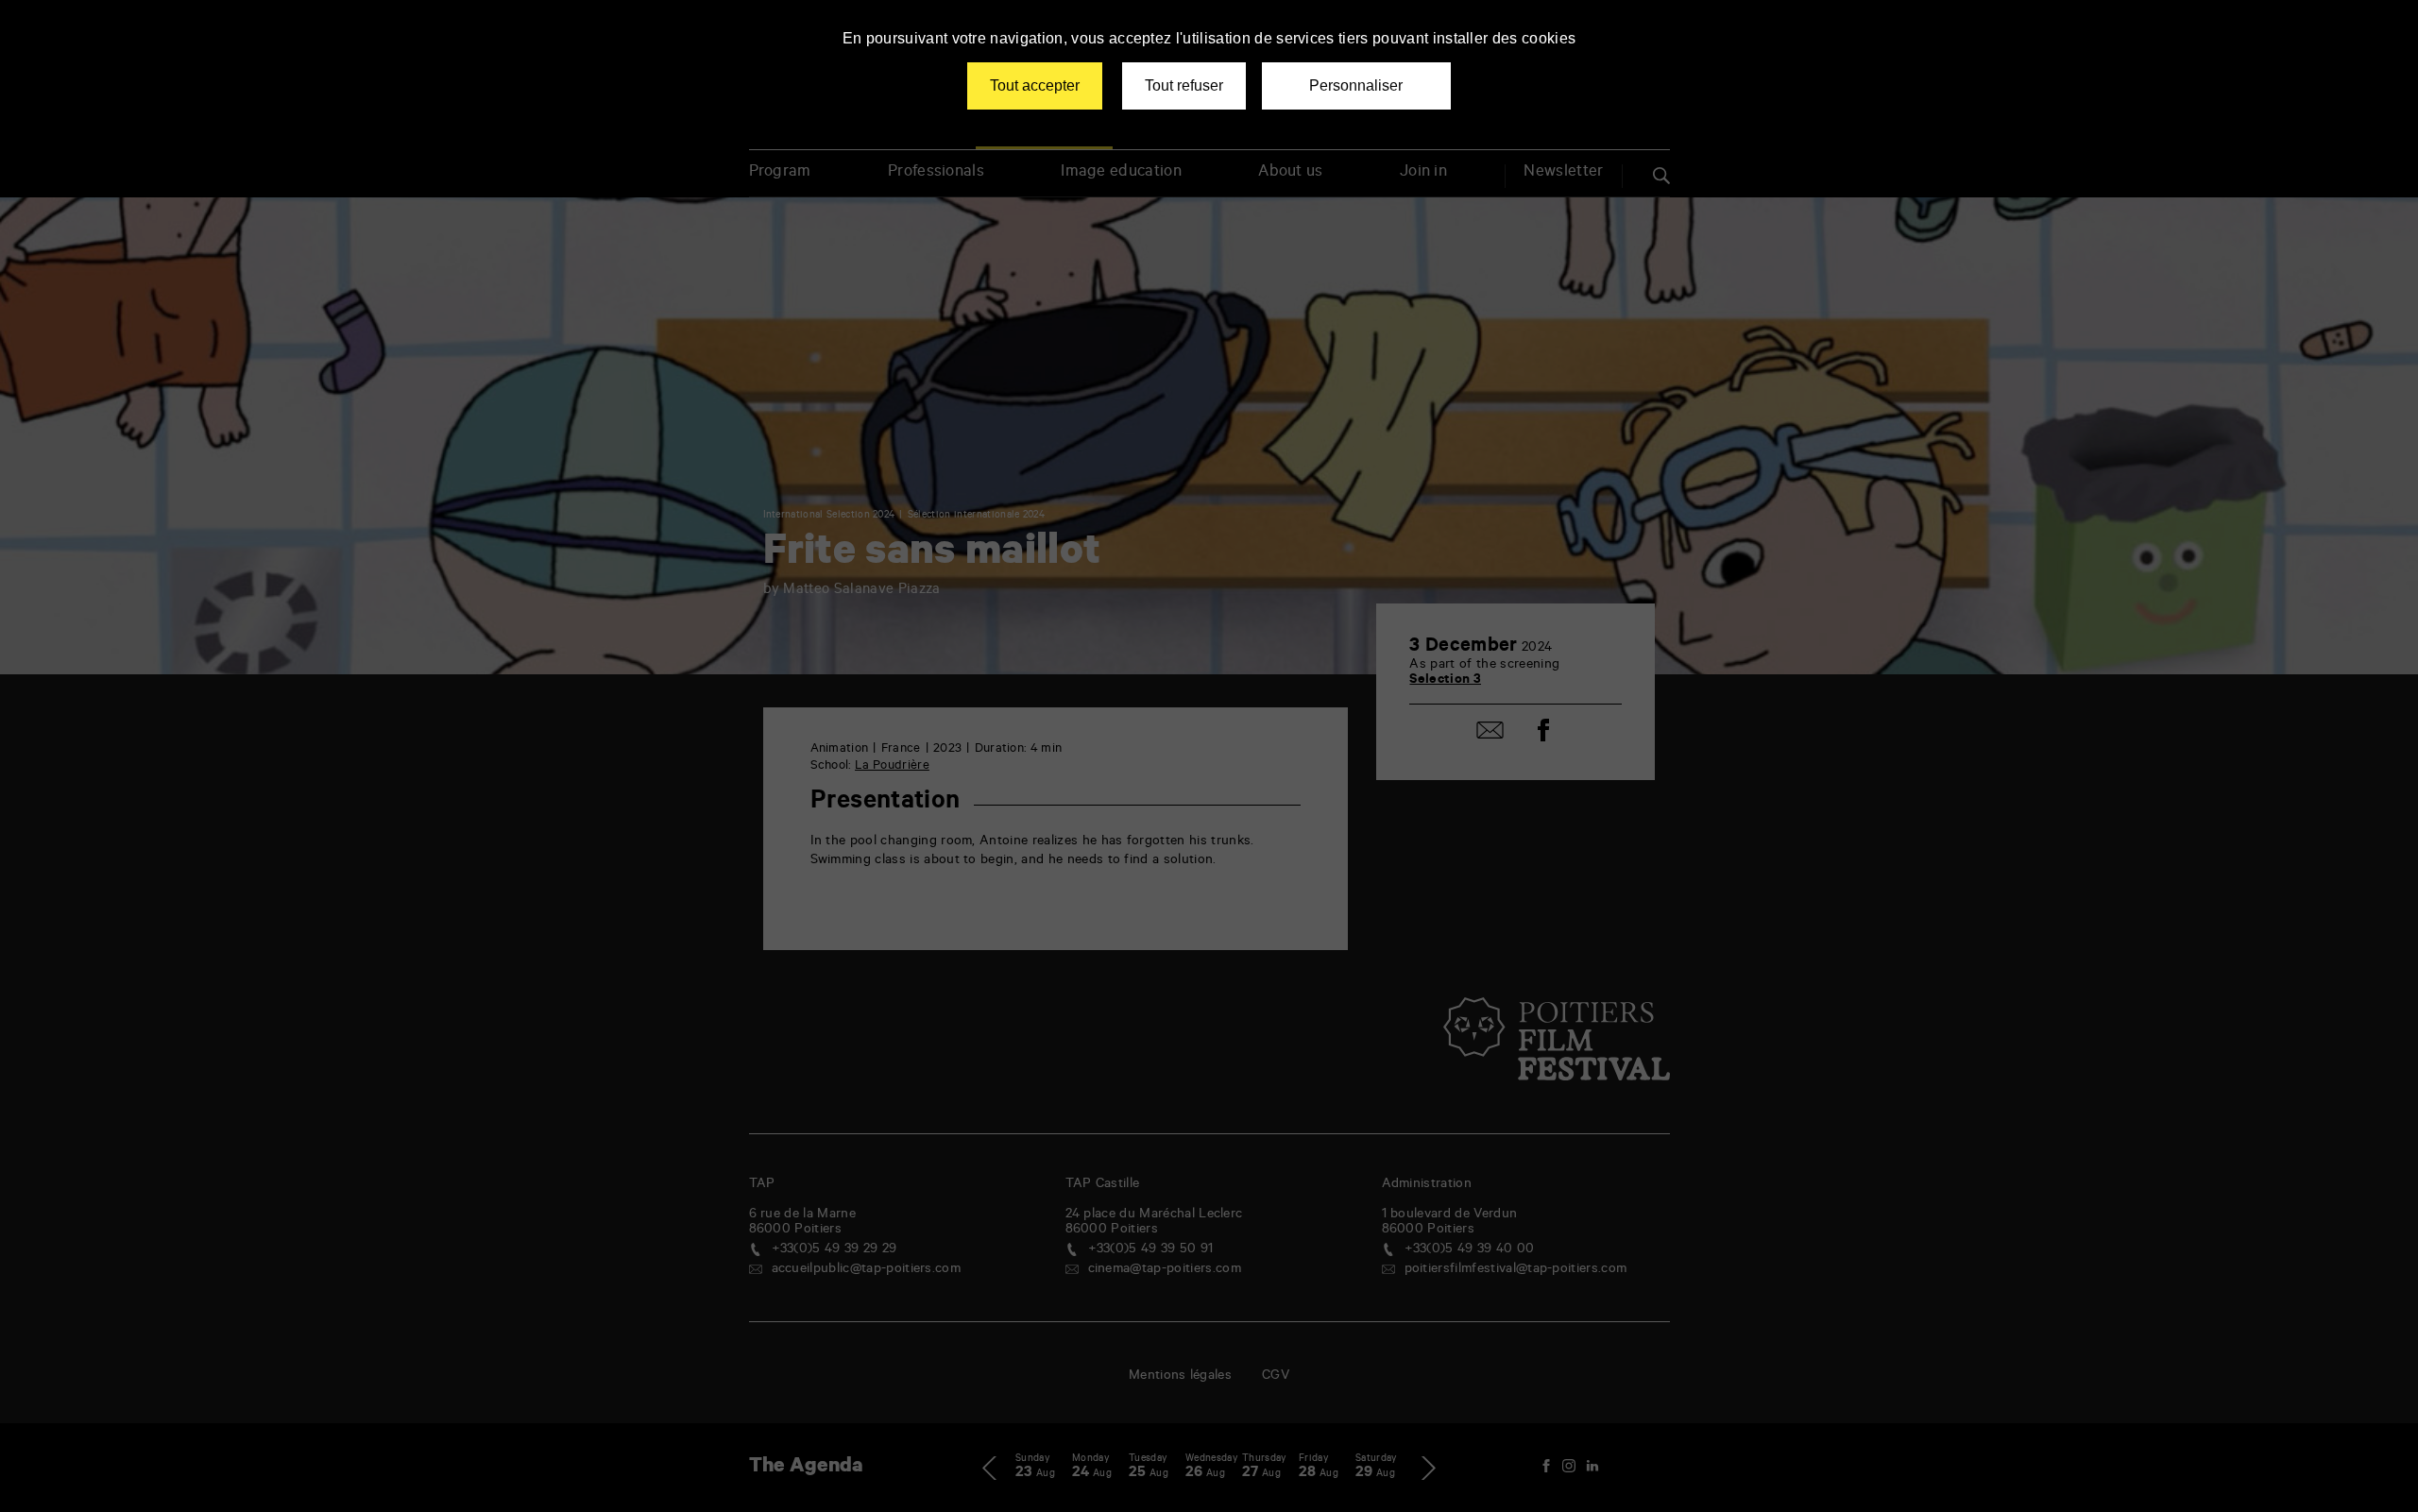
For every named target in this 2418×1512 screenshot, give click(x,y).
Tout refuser (1184, 85)
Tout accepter (1035, 85)
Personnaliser (1356, 85)
